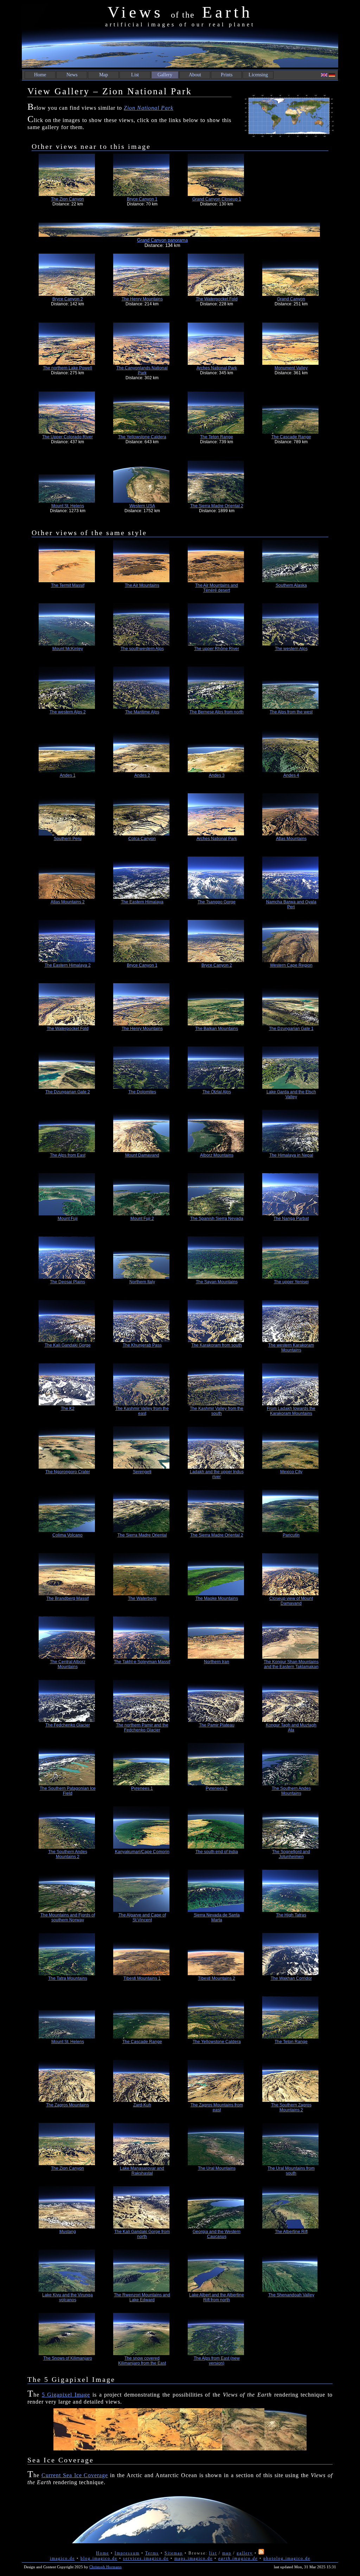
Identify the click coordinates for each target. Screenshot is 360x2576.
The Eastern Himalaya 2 (68, 965)
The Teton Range (217, 437)
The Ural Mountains (217, 2168)
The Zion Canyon (67, 199)
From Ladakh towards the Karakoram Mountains (291, 1411)
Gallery (165, 75)
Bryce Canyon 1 (142, 199)
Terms (152, 2553)
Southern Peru (68, 839)
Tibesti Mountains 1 (142, 1978)
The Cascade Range (291, 437)
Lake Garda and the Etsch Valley (291, 1094)
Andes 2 (142, 775)
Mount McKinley (68, 649)
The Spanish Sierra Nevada (217, 1219)
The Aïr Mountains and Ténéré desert (217, 588)
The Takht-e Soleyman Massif (142, 1662)
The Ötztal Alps (217, 1092)
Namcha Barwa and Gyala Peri (291, 904)
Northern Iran (217, 1662)
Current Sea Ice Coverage (75, 2475)
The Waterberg (142, 1598)
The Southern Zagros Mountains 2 (291, 2107)
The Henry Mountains (142, 299)
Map (104, 75)
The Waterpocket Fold (217, 299)
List (135, 75)
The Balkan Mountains (217, 1029)
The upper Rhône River (217, 649)
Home (40, 75)
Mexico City (291, 1472)
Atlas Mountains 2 (68, 902)
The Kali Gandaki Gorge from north (142, 2234)
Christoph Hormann (105, 2567)
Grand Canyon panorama (162, 240)
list (213, 2553)
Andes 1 (68, 775)
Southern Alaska (291, 585)
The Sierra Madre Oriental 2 (217, 506)
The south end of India (217, 1852)
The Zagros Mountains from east (217, 2107)
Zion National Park (149, 108)
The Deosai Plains (67, 1282)
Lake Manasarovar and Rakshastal (142, 2171)
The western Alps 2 (68, 712)
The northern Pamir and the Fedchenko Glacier (142, 1728)
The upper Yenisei (291, 1282)
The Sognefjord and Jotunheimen (291, 1854)
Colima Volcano (67, 1535)
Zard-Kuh (142, 2105)
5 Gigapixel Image (66, 2395)
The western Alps (291, 649)
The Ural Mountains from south (291, 2171)
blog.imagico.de (99, 2558)
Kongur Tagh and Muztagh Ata (291, 1728)
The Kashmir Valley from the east (142, 1411)
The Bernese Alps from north (217, 712)
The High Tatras (291, 1915)
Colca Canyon (142, 839)
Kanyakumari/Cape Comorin (142, 1852)
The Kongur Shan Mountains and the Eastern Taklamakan (291, 1664)
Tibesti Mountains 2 (217, 1978)
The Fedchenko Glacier (68, 1725)
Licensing (258, 75)
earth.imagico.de (238, 2558)
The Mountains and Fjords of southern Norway (68, 1917)
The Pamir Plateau (217, 1725)
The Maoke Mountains (217, 1598)
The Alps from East (68, 1155)
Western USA (142, 506)
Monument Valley (291, 368)
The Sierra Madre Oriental (142, 1535)
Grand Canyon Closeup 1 (217, 199)
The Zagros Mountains (67, 2105)
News (72, 75)
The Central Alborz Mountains (68, 1664)
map (227, 2553)
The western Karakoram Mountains (291, 1348)
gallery (245, 2553)
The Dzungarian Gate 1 (291, 1029)
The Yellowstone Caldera (142, 437)
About (195, 75)
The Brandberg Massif (67, 1598)
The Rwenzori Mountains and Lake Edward (142, 2297)
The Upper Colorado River (67, 437)
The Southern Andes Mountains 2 (68, 1854)
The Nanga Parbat (291, 1219)
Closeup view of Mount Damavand (291, 1601)
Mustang (68, 2232)
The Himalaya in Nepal (291, 1155)
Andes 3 (217, 775)
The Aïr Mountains (142, 585)
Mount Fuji (68, 1219)
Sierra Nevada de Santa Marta (217, 1917)
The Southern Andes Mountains (291, 1791)
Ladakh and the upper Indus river (217, 1474)
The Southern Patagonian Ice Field (68, 1791)
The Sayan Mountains (217, 1282)
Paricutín (291, 1535)
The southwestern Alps (142, 649)
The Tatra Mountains (68, 1978)
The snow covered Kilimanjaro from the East (142, 2361)
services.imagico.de (146, 2558)
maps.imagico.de (194, 2558)
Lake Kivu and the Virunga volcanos (67, 2297)
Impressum (127, 2553)
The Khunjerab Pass (142, 1345)
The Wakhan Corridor (291, 1978)
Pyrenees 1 (142, 1788)
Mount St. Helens (68, 506)
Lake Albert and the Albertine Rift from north (217, 2297)
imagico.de (62, 2558)
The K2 (68, 1408)
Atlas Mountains (291, 839)
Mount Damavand (142, 1155)
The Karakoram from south (217, 1345)
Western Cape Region (291, 965)
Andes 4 (291, 775)
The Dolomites (142, 1092)
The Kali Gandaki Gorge (68, 1345)
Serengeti (142, 1472)
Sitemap (174, 2553)
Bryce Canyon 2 (68, 299)
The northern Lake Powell (67, 368)
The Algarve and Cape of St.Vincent (142, 1917)
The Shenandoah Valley (291, 2295)
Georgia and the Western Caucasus (217, 2234)
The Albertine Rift (291, 2232)
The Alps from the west (291, 712)
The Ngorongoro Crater (68, 1472)
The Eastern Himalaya (142, 902)
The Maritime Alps (142, 712)
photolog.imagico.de (287, 2558)
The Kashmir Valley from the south (217, 1411)
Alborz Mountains (217, 1155)
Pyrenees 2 (217, 1788)
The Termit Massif (68, 585)
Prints (227, 75)
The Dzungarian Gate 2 (68, 1092)
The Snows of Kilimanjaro (68, 2358)
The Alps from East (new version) (217, 2361)
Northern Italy (142, 1282)
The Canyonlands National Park (142, 370)
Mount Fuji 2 (142, 1219)
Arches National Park (217, 368)
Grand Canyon (291, 299)
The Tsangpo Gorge (217, 902)
